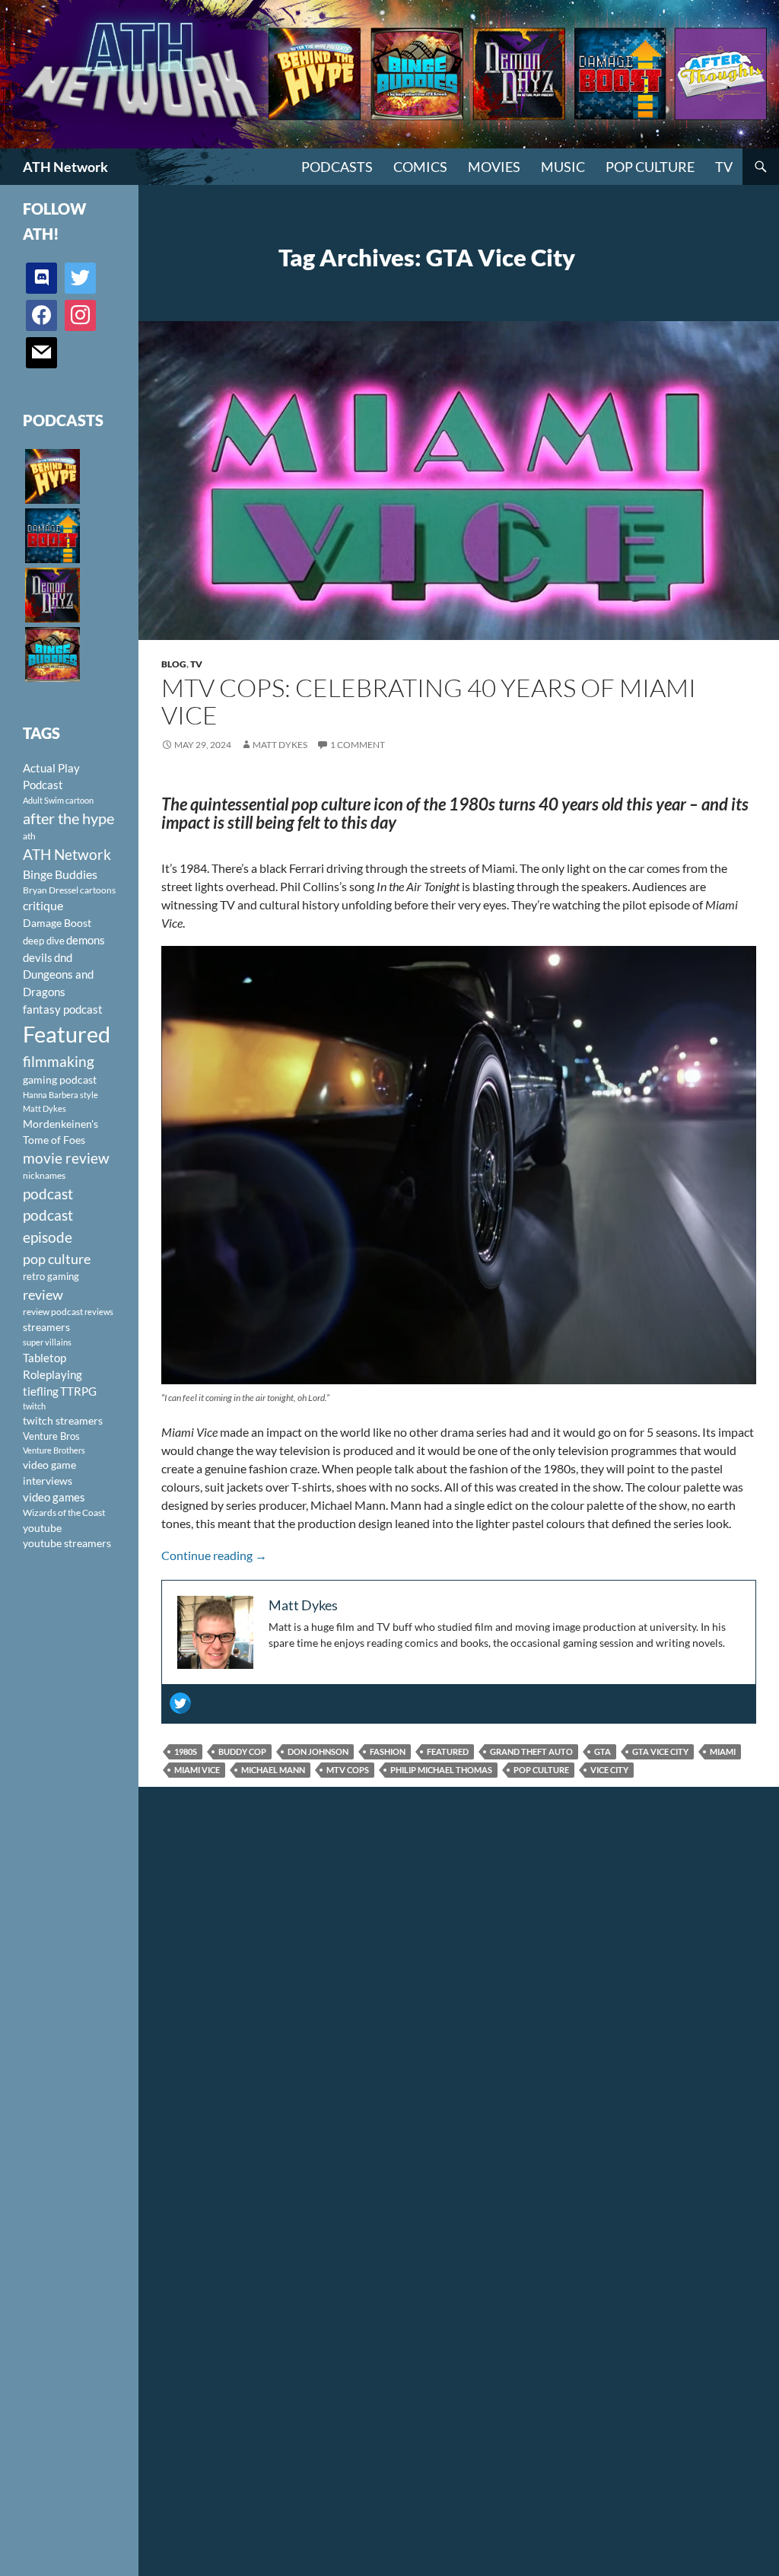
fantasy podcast (63, 1009)
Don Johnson (318, 1751)
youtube (42, 1528)
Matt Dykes (280, 745)
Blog (174, 664)
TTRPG (78, 1391)
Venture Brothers (54, 1450)
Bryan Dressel (51, 890)
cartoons (98, 890)
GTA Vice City (660, 1751)
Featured (448, 1751)
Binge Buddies (60, 874)
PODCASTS (337, 167)
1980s (186, 1751)
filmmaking (59, 1061)
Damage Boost (57, 923)
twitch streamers (63, 1420)
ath (29, 836)
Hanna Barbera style (60, 1095)
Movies (494, 167)
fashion (388, 1751)
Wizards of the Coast (64, 1512)
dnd (63, 957)
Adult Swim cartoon (58, 800)
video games (54, 1497)
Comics (420, 167)
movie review (66, 1158)
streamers (46, 1327)
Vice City (609, 1770)
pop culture (541, 1770)
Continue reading (214, 1555)
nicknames (44, 1175)
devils (38, 957)
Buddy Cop (242, 1751)
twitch (34, 1406)
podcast (48, 1194)
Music (563, 167)
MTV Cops (348, 1770)
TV (724, 167)
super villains (47, 1342)
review (43, 1294)
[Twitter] (180, 1703)
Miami (723, 1751)
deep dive (44, 941)
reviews (99, 1312)
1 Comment (358, 745)
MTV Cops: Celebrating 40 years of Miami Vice (429, 701)
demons (86, 940)
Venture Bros (51, 1436)
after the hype (68, 818)
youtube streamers (67, 1543)
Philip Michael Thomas (441, 1770)
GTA (603, 1751)
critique (43, 906)
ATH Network (65, 167)
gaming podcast (60, 1079)
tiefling (41, 1391)
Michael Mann (273, 1770)
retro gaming (51, 1276)
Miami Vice (197, 1770)
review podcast (53, 1312)
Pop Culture (650, 167)
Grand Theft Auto (531, 1751)
